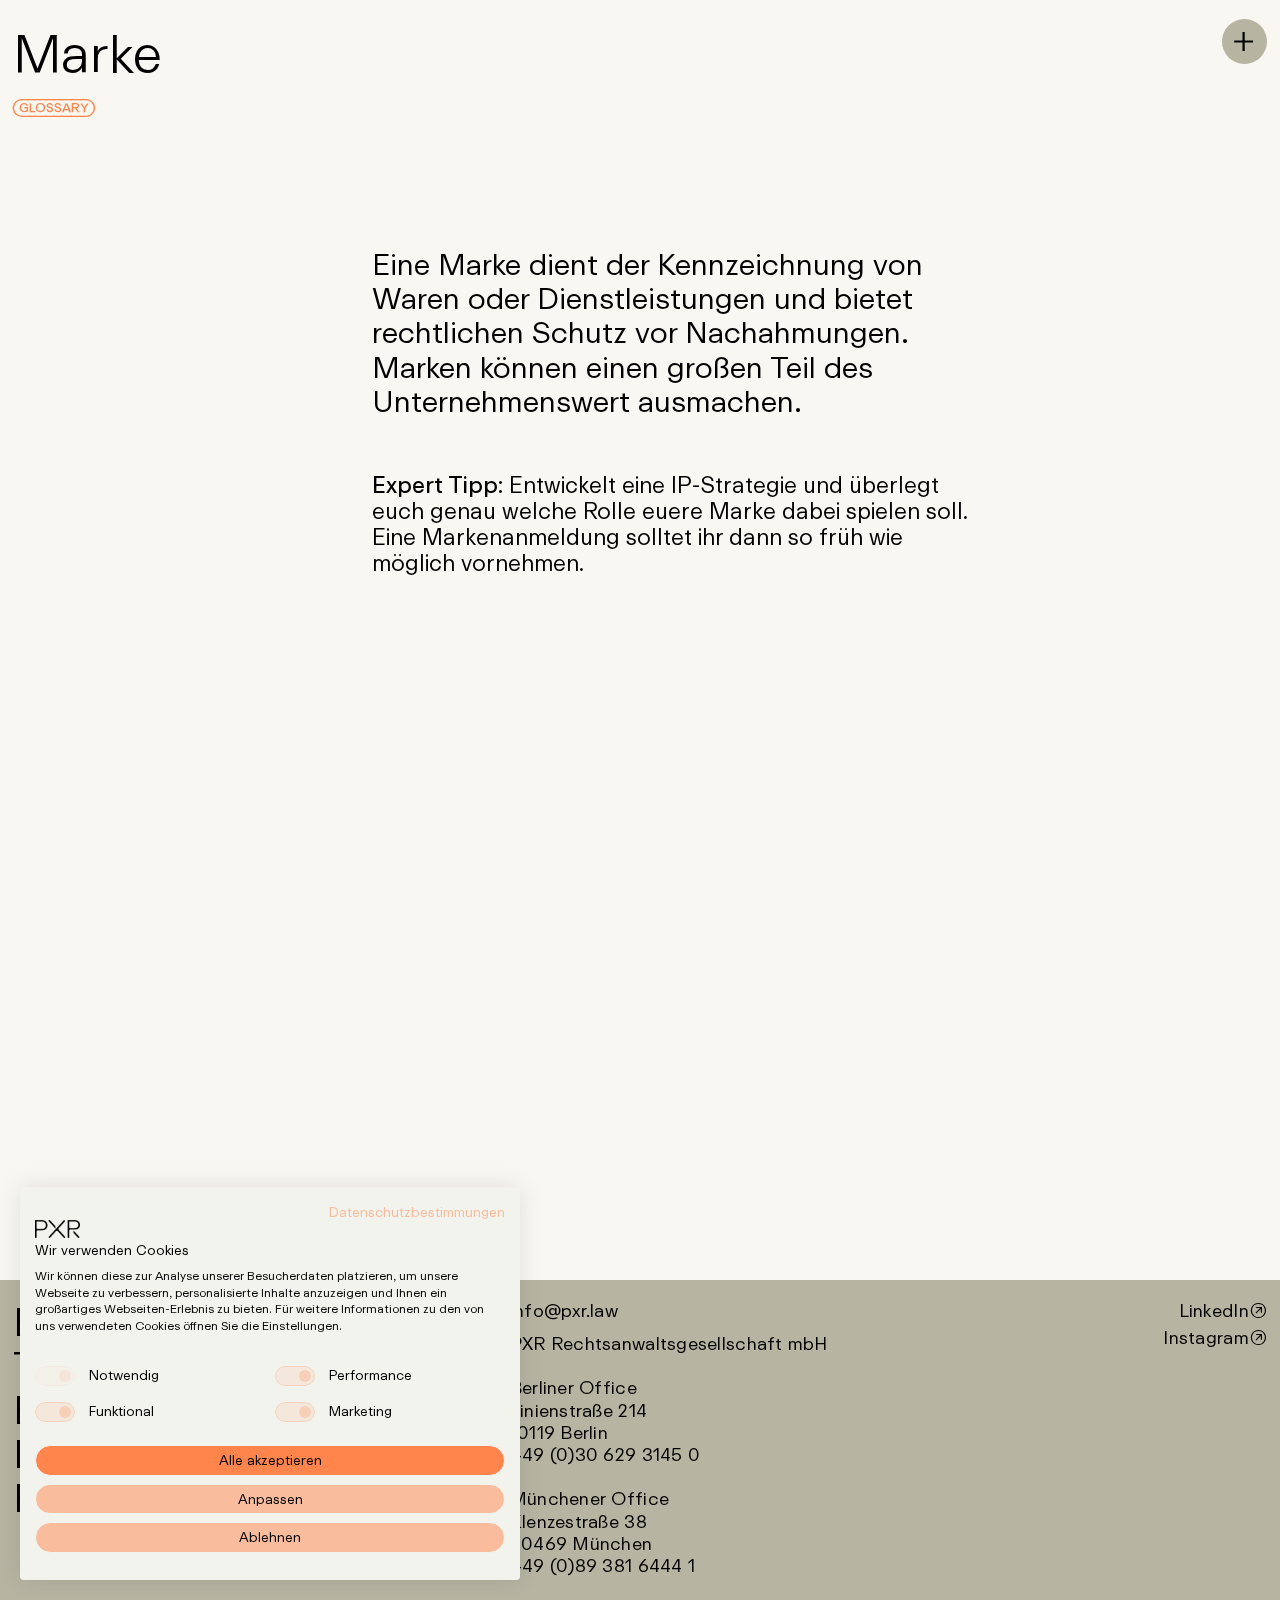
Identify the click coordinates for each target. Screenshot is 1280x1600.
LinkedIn (1214, 1310)
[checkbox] (55, 1376)
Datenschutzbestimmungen (417, 1212)
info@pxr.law (564, 1310)
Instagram (1205, 1337)
